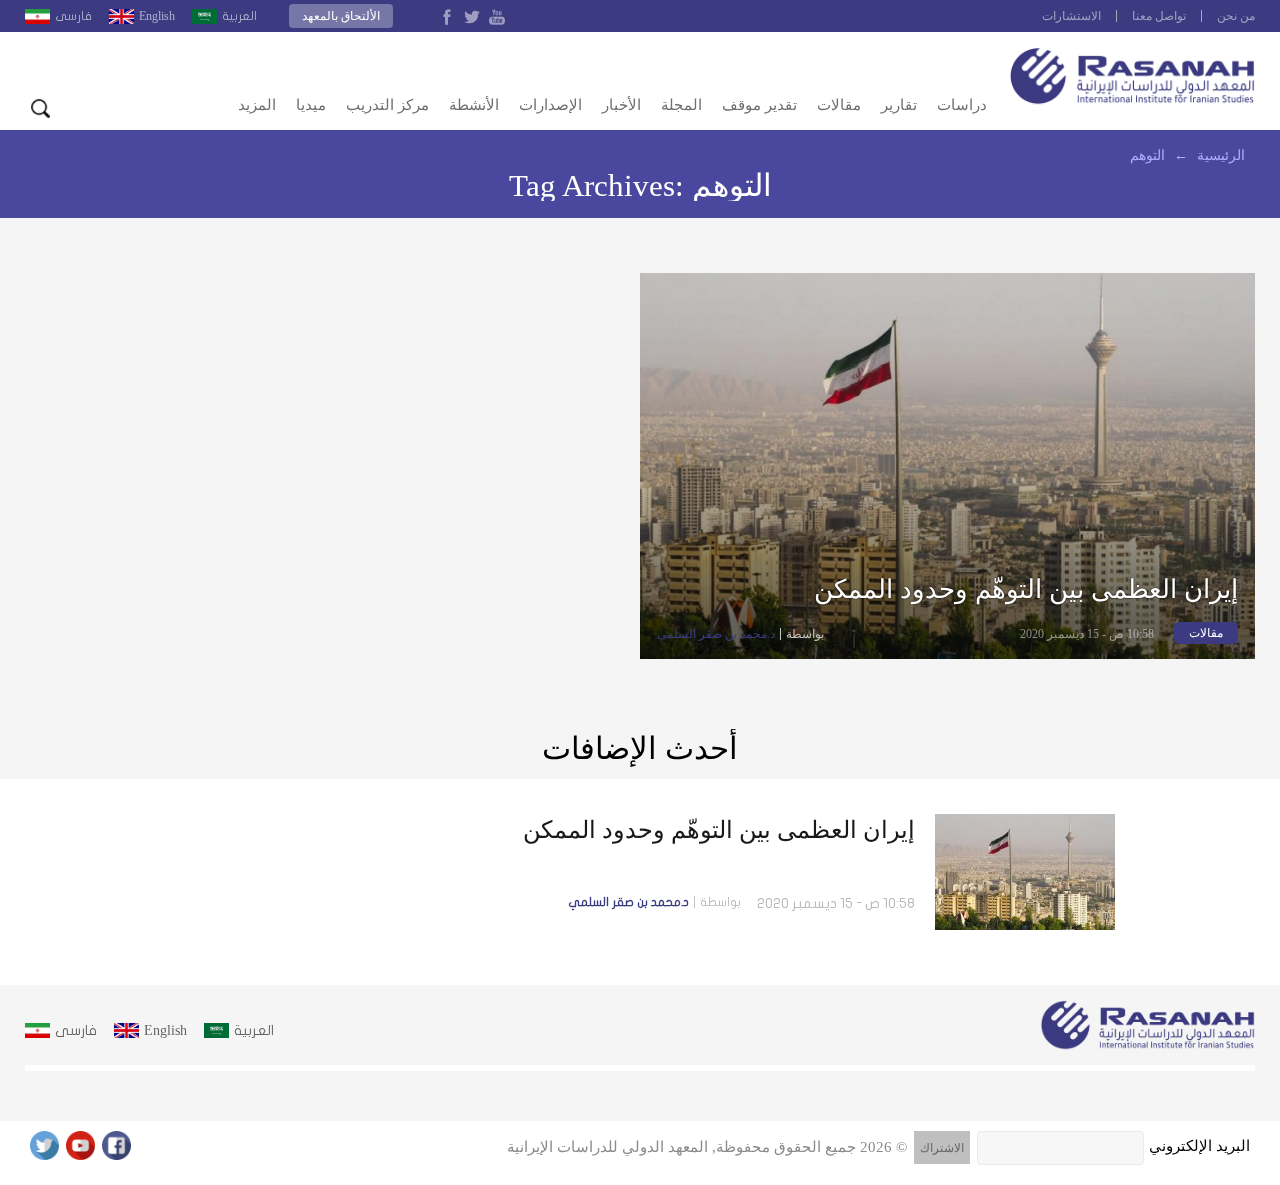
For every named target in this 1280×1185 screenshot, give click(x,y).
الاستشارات (1071, 16)
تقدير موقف (759, 105)
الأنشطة (474, 105)
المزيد (257, 105)
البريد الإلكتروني (1199, 1146)
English (157, 16)
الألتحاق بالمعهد (341, 16)
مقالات (839, 105)
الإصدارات (550, 105)
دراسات (962, 105)
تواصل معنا (1159, 16)
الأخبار (621, 105)
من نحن (1236, 16)
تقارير (899, 105)
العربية (239, 16)
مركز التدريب (387, 105)
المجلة (681, 105)
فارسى (73, 16)
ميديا (311, 105)
